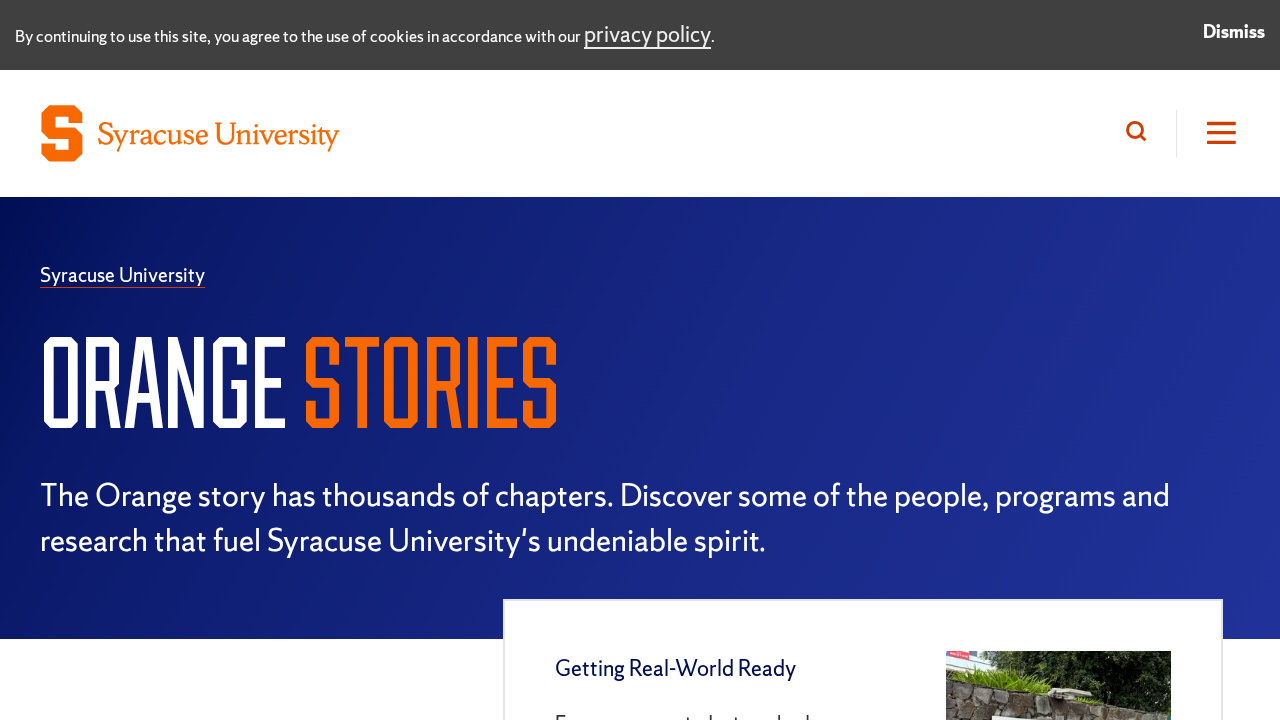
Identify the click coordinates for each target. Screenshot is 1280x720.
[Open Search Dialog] (1141, 133)
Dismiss (1234, 31)
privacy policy (647, 34)
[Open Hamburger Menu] (1208, 133)
